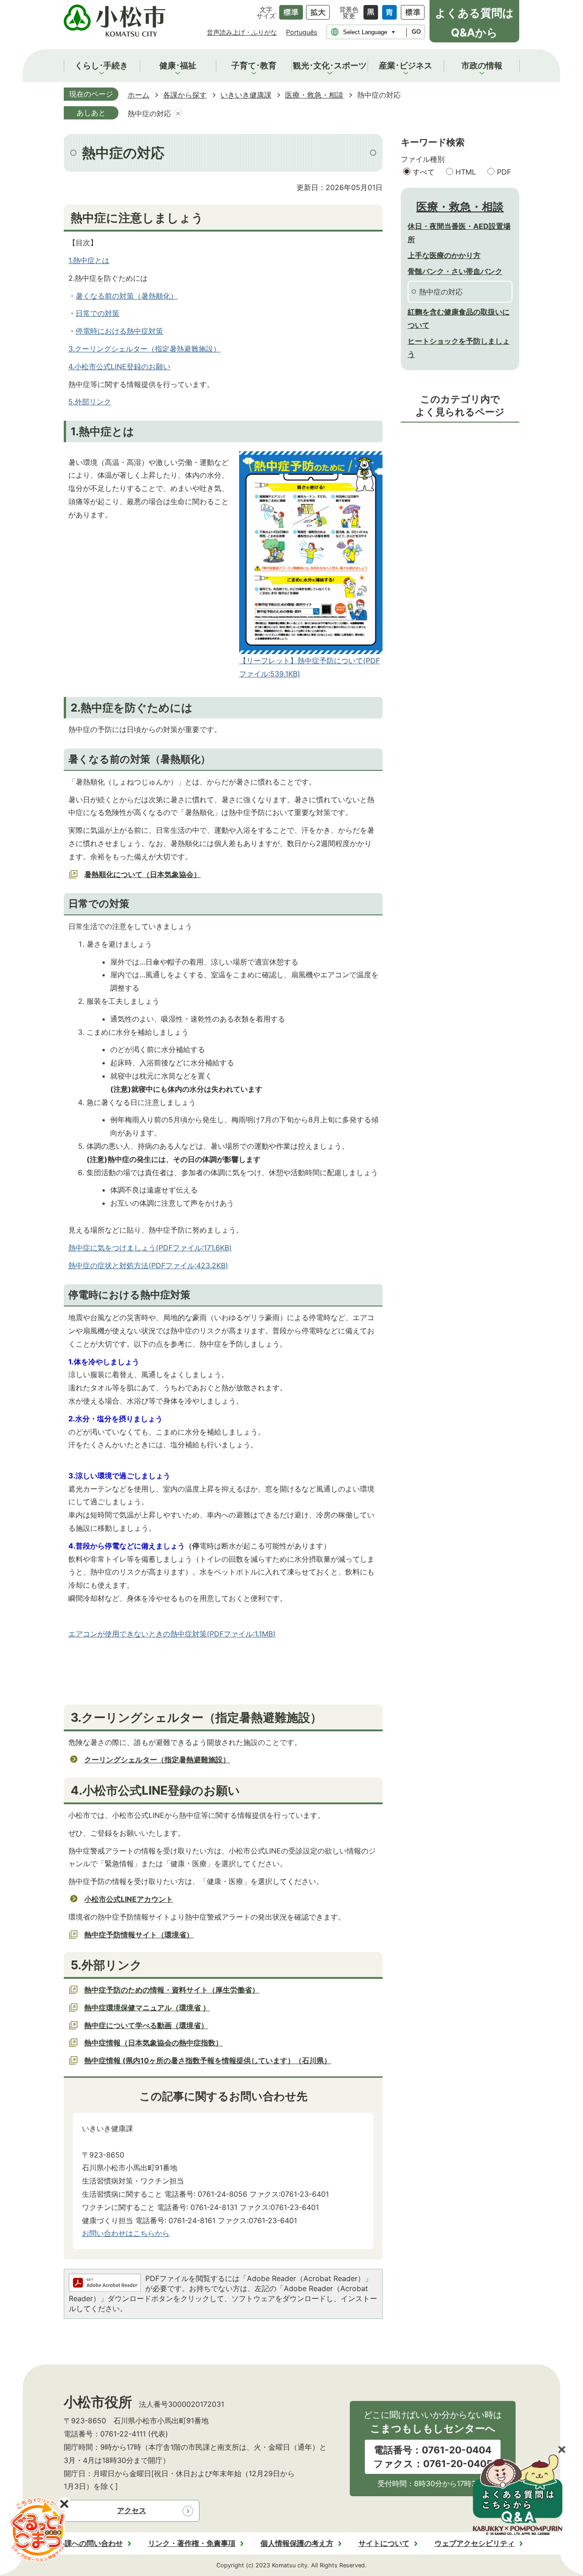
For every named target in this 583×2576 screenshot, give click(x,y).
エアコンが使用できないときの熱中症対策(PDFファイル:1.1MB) (172, 1634)
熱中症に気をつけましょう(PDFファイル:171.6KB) (150, 1248)
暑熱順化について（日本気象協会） (143, 874)
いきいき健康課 (246, 95)
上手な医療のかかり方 (444, 255)
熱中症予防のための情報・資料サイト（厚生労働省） (172, 1990)
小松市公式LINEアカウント (129, 1899)
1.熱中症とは (89, 260)
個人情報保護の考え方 (297, 2543)
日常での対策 (97, 313)
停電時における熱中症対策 (119, 331)
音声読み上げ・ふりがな (242, 32)
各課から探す (185, 95)
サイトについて (384, 2543)
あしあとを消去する (178, 114)
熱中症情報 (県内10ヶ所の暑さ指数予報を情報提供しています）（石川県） (208, 2060)
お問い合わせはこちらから (126, 2233)
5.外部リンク (90, 402)
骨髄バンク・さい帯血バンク (455, 271)
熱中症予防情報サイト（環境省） (139, 1935)
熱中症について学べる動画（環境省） (146, 2025)
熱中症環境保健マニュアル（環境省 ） (147, 2008)
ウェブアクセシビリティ (475, 2543)
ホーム (138, 95)
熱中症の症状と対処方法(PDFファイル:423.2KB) (148, 1265)
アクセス (132, 2510)
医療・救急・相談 (314, 95)
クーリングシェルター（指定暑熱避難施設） (157, 1760)
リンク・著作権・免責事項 (192, 2543)
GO (416, 32)
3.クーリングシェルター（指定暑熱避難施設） (144, 349)
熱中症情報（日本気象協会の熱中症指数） (153, 2043)
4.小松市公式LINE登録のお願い (119, 367)
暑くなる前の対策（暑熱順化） (127, 296)
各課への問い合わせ (90, 2543)
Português (302, 32)
